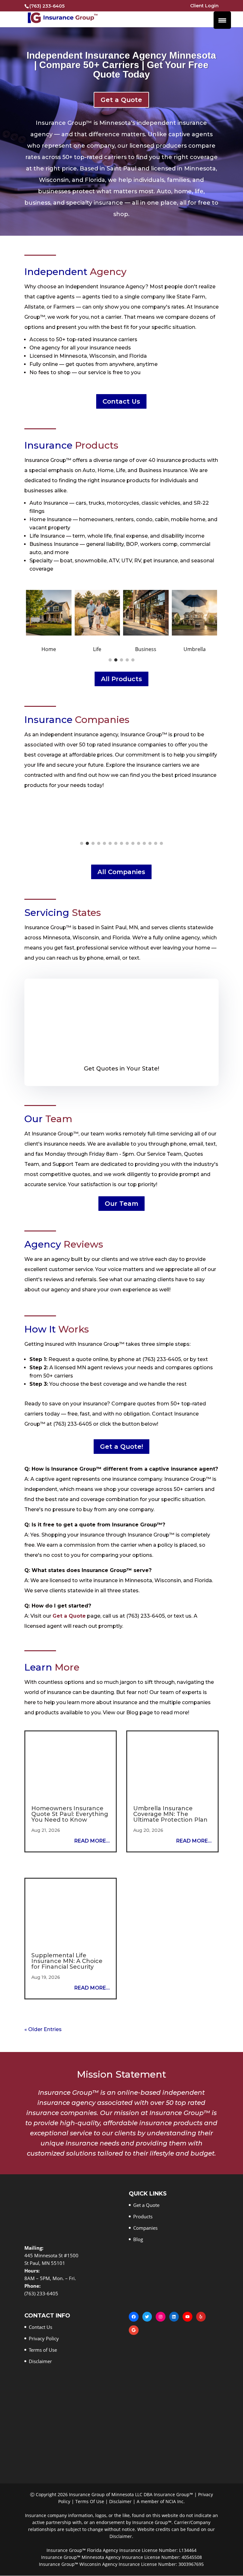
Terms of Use (43, 2350)
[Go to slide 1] (110, 660)
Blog (138, 2240)
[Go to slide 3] (121, 660)
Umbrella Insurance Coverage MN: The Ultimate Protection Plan (170, 1814)
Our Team (121, 1204)
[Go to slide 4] (127, 660)
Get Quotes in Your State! (121, 1069)
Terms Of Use (90, 2502)
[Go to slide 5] (133, 660)
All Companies (121, 872)
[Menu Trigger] (222, 20)
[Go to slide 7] (116, 843)
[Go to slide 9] (127, 843)
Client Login (204, 6)
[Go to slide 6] (110, 843)
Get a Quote (121, 100)
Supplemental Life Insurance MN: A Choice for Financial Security (67, 1961)
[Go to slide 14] (156, 843)
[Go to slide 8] (121, 843)
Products (143, 2217)
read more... (92, 1841)
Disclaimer (40, 2362)
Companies (145, 2228)
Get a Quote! (121, 1447)
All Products (121, 679)
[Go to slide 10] (133, 843)
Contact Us (121, 401)
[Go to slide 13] (150, 843)
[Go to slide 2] (116, 660)
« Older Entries (43, 2029)
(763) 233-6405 (47, 6)
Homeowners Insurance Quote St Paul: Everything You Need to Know (70, 1814)
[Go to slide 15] (161, 843)
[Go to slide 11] (139, 843)
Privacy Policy (44, 2339)
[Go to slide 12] (144, 843)
